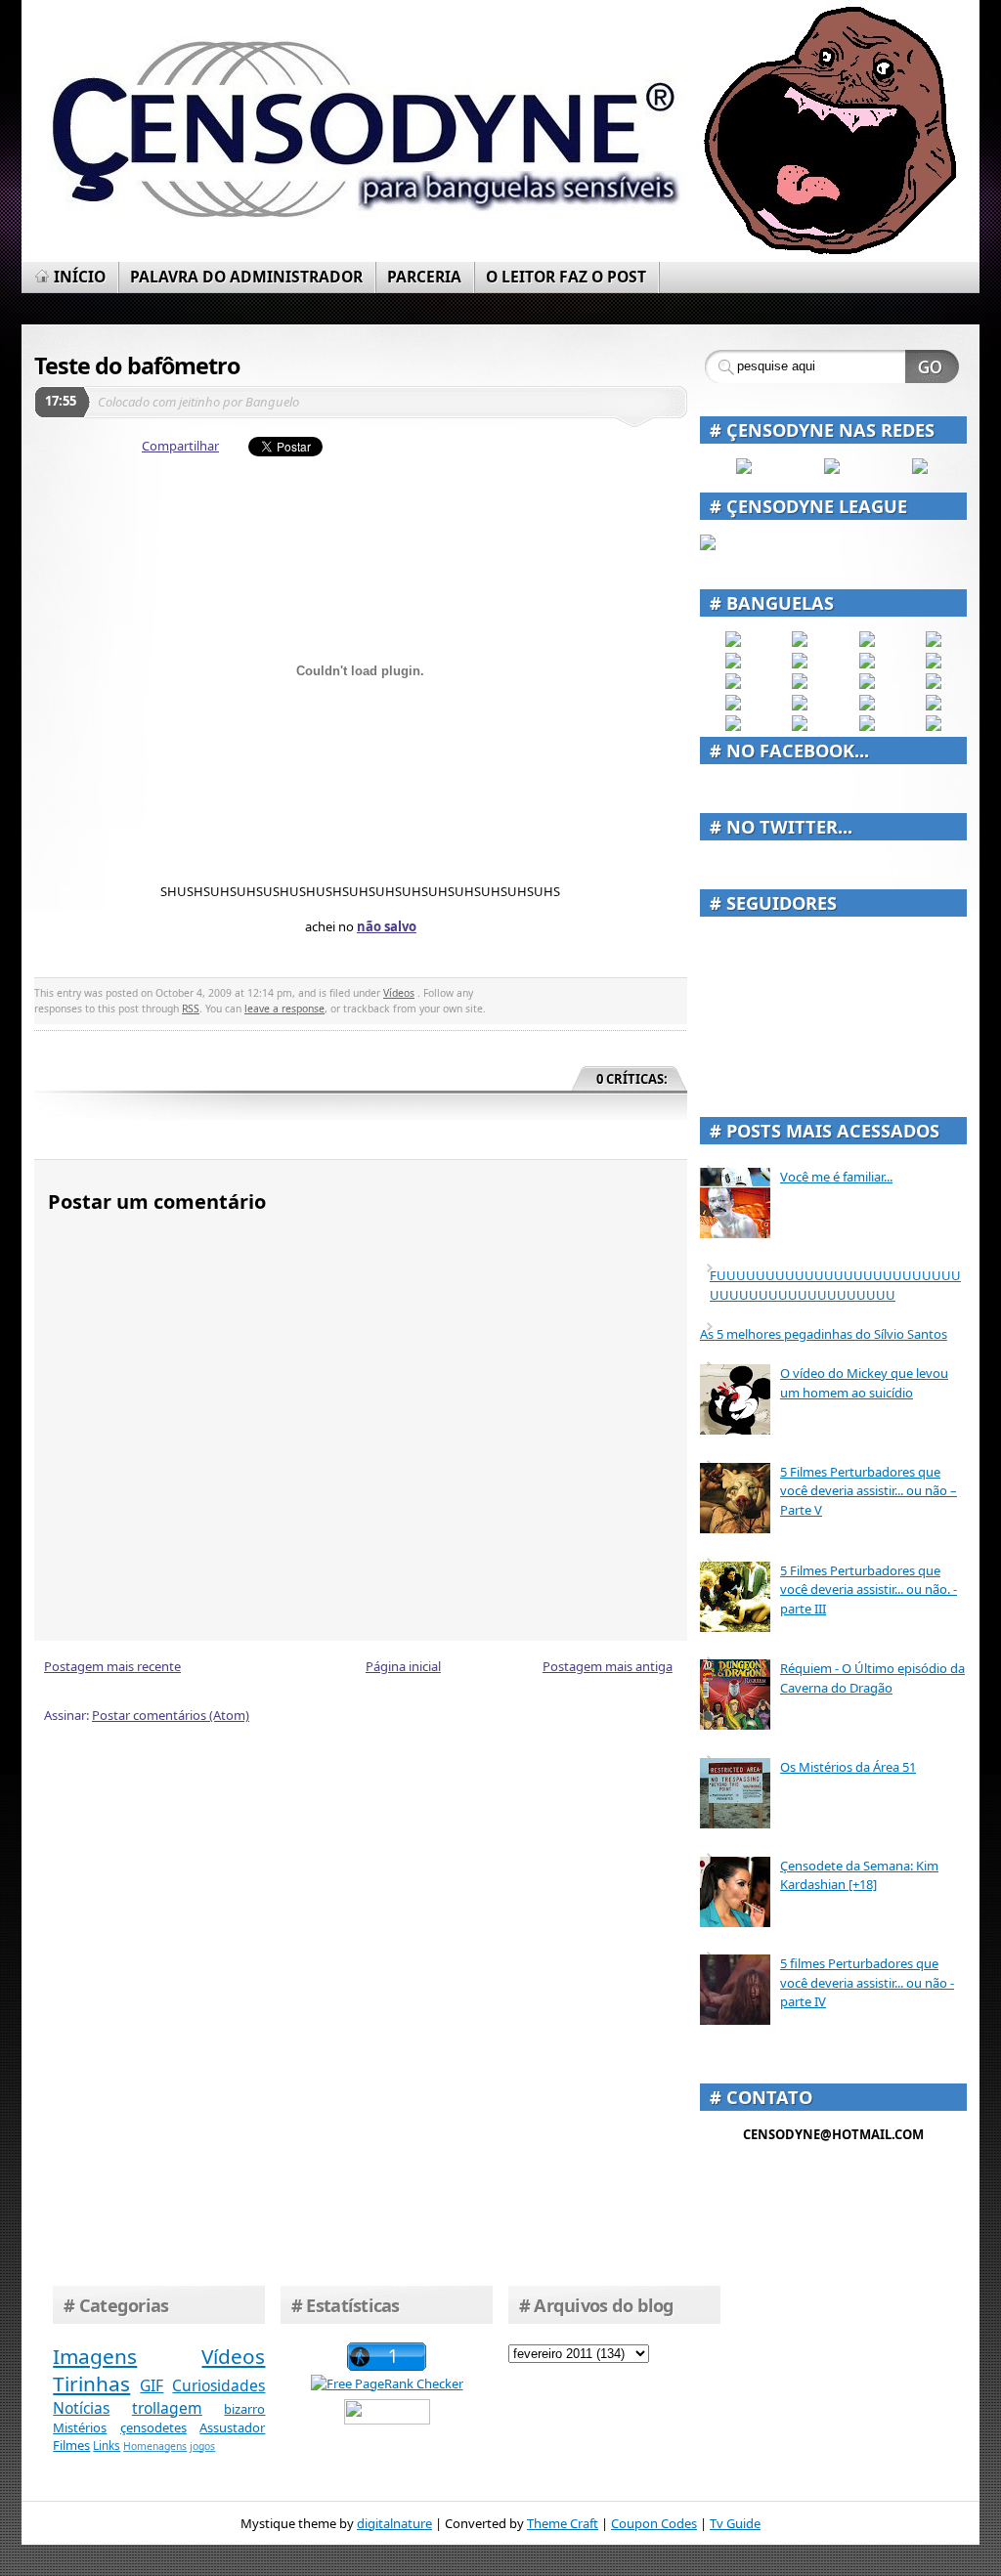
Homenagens (155, 2446)
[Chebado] (934, 664)
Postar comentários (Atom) (171, 1715)
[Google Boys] (867, 642)
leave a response (284, 1009)
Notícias (81, 2408)
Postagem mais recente (112, 1666)
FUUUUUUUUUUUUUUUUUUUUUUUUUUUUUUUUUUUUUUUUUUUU (835, 1285)
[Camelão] (934, 726)
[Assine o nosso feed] (832, 469)
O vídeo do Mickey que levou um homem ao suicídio (864, 1383)
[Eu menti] (800, 664)
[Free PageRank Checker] (387, 2383)
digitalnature (394, 2523)
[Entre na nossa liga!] (708, 545)
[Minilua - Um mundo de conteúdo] (934, 684)
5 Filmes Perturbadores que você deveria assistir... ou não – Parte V (869, 1491)
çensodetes (153, 2427)
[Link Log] (867, 726)
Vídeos (399, 993)
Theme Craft (563, 2523)
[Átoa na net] (733, 726)
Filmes (71, 2445)
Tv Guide (735, 2523)
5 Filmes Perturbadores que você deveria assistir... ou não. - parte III (869, 1589)
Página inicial (403, 1666)
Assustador (232, 2427)
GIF (152, 2385)
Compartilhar (180, 446)
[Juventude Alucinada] (867, 684)
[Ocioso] (867, 706)
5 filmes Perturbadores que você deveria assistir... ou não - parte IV (867, 1982)
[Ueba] (934, 706)
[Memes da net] (733, 684)
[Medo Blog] (867, 664)
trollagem (167, 2408)
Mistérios (80, 2427)
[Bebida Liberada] (733, 642)
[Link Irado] (800, 726)
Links (107, 2445)
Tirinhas (91, 2383)
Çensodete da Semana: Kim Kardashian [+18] (859, 1875)
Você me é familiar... (836, 1177)
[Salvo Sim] (800, 684)
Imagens (95, 2356)
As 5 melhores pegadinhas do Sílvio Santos (824, 1334)
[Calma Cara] (733, 706)
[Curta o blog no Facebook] (744, 469)
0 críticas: (632, 1079)
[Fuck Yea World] (733, 664)
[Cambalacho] (934, 642)
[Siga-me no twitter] (920, 469)
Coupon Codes (654, 2523)
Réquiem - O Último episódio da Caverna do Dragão (872, 1678)
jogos (202, 2446)
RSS (191, 1009)
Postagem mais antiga (608, 1666)
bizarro (244, 2409)
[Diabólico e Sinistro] (800, 642)
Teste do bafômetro (137, 365)
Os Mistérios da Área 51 (848, 1767)
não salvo (387, 926)
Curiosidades (218, 2385)
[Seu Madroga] (800, 706)
